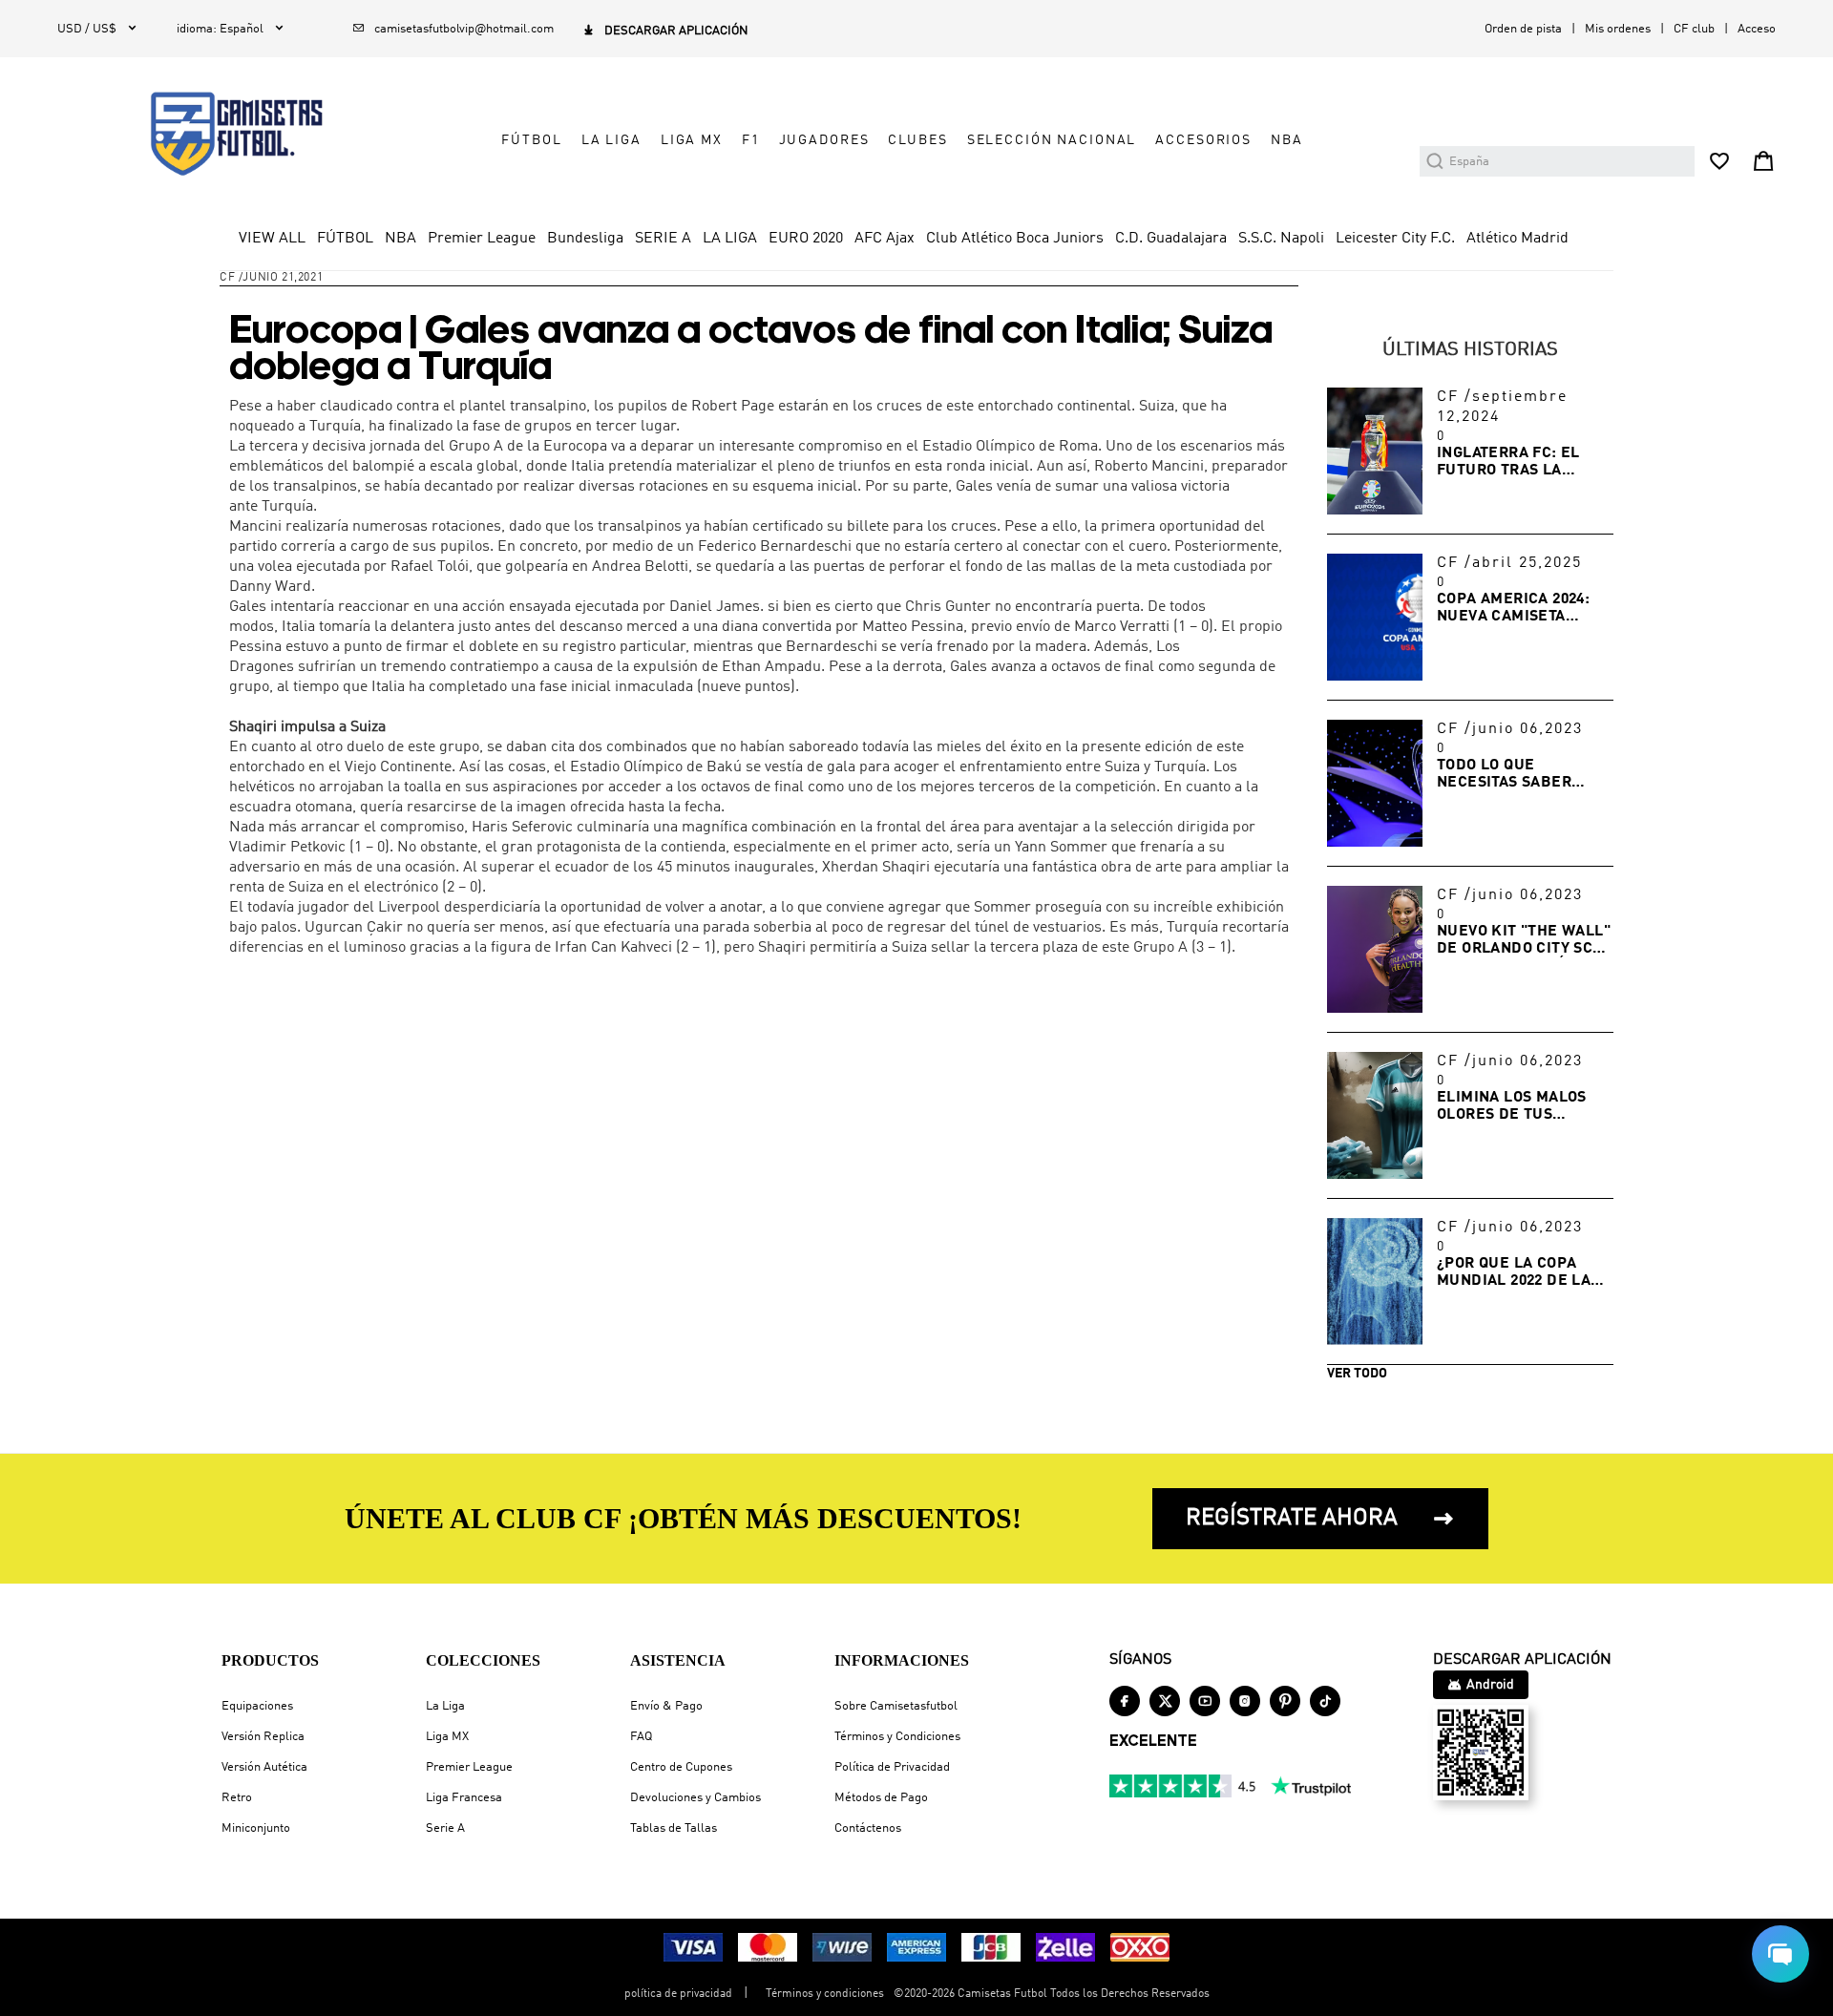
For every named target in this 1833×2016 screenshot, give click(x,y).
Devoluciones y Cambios (695, 1798)
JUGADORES (824, 140)
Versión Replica (263, 1737)
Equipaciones (257, 1706)
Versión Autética (264, 1767)
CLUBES (917, 140)
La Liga (445, 1706)
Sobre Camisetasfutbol (896, 1706)
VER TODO (1357, 1374)
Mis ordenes (1618, 29)
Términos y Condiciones (897, 1737)
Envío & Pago (666, 1706)
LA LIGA (611, 140)
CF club (1694, 29)
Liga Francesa (464, 1798)
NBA (1287, 140)
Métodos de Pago (881, 1798)
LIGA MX (692, 140)
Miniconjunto (256, 1828)
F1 (751, 140)
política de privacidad (678, 1994)
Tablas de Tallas (674, 1828)
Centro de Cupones (681, 1767)
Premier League (469, 1767)
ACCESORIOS (1203, 140)
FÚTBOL (531, 140)
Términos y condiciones (825, 1994)
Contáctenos (868, 1828)
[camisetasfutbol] (221, 134)
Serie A (445, 1828)
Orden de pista (1523, 29)
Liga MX (447, 1737)
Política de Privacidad (892, 1767)
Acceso (1757, 29)
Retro (237, 1798)
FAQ (641, 1737)
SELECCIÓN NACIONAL (1052, 140)
